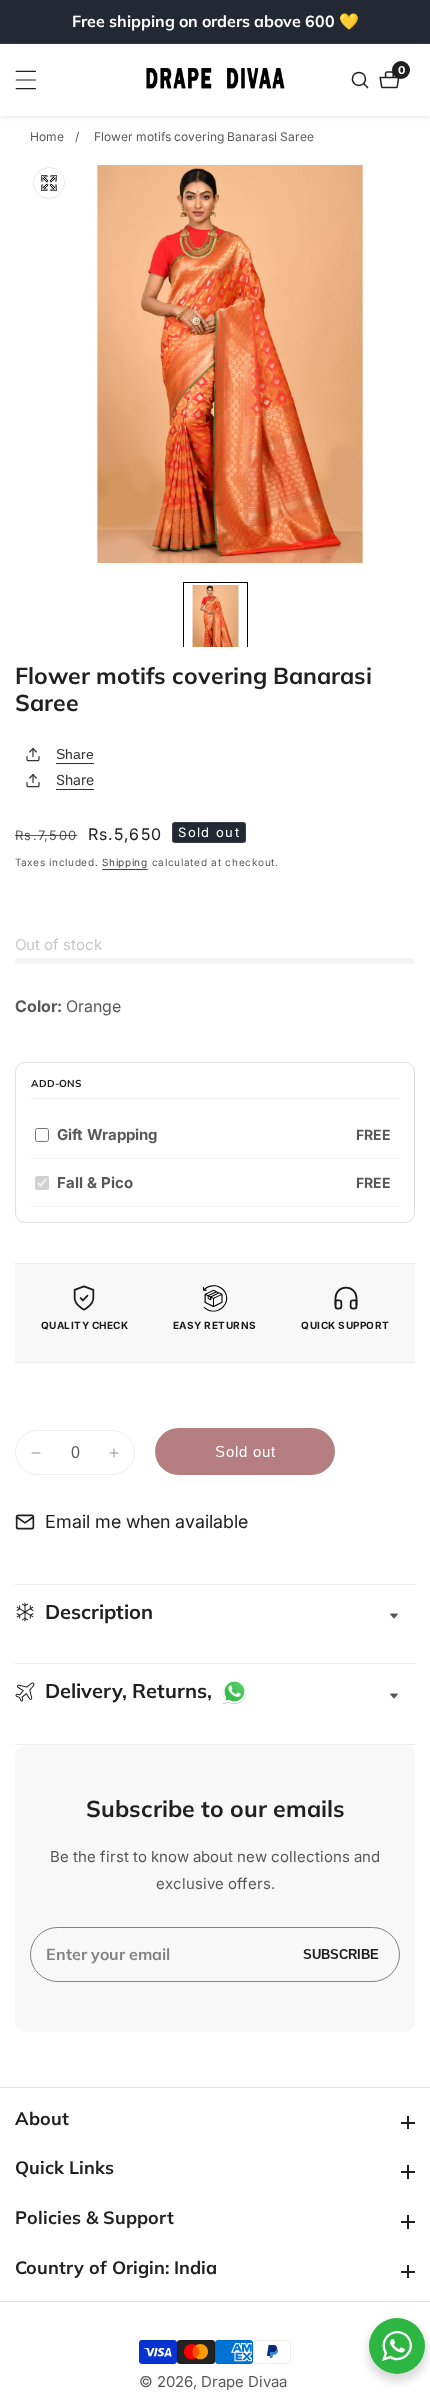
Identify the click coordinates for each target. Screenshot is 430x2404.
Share (75, 754)
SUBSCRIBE (341, 1954)
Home (47, 136)
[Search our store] (362, 80)
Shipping (125, 862)
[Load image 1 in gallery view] (215, 619)
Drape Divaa (244, 2381)
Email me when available (146, 1521)
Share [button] (75, 779)
